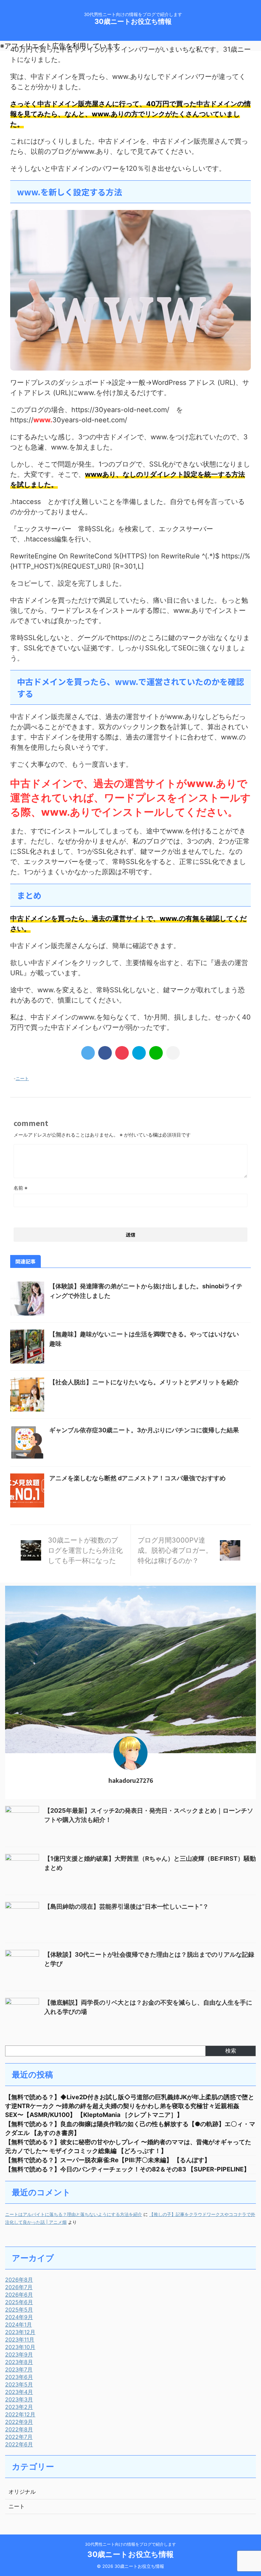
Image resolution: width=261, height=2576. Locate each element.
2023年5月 (19, 2384)
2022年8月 (19, 2429)
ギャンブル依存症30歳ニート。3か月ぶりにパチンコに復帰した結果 (144, 1430)
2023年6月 (19, 2377)
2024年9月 (19, 2317)
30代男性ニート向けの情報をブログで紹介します (130, 2544)
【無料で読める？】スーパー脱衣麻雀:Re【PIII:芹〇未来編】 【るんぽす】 (108, 2160)
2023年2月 (19, 2407)
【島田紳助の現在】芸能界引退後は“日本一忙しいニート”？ (126, 1906)
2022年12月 (20, 2414)
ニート (22, 1078)
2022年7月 (19, 2437)
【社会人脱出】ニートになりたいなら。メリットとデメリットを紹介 (144, 1382)
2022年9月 (19, 2422)
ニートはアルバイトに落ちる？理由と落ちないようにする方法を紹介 (74, 2214)
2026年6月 (19, 2295)
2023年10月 (20, 2347)
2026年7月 (19, 2287)
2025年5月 (19, 2310)
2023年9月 (19, 2354)
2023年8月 (19, 2362)
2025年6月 (19, 2302)
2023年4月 (19, 2392)
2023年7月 (19, 2369)
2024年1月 (19, 2325)
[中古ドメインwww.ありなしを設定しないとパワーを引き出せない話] (139, 1053)
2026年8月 (19, 2280)
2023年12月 (20, 2332)
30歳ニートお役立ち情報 (133, 21)
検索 (231, 2051)
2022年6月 (19, 2444)
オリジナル (22, 2492)
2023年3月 (19, 2399)
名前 (21, 1188)
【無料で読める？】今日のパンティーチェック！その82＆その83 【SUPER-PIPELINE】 (127, 2169)
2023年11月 (20, 2339)
